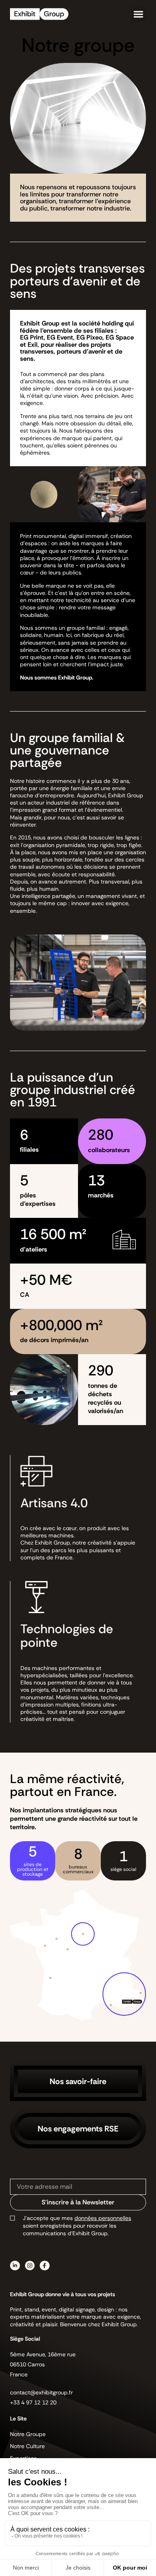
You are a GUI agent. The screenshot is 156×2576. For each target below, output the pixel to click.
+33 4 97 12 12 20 (33, 2402)
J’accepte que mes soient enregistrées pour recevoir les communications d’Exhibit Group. (77, 2226)
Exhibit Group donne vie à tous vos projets (63, 2294)
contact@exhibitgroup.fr (41, 2392)
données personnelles (103, 2218)
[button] (138, 14)
